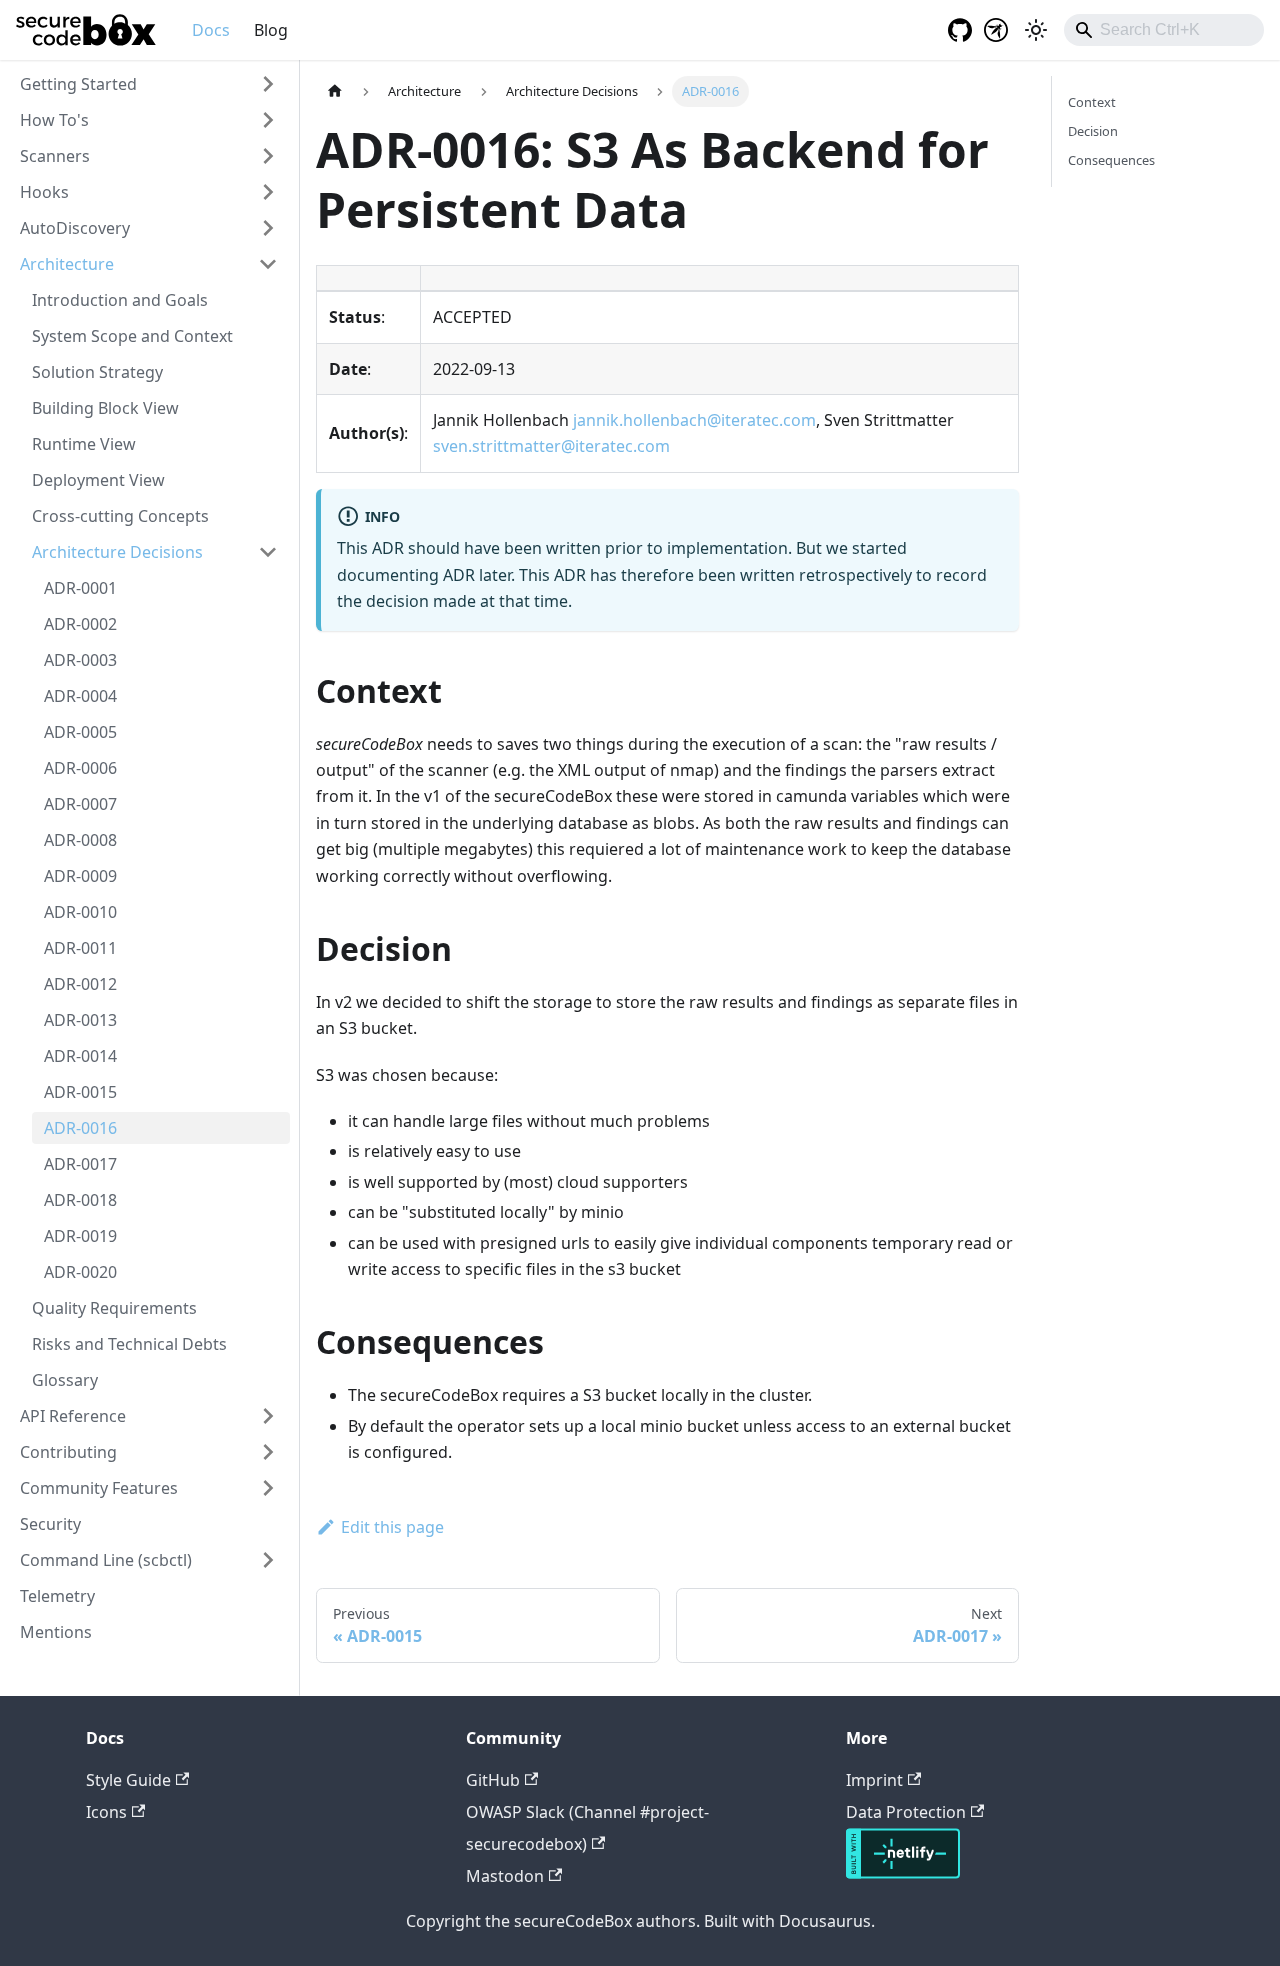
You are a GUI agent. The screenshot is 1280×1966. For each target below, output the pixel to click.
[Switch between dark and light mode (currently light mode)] (1036, 30)
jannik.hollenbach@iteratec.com (694, 420)
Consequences (1111, 160)
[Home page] (335, 91)
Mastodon (505, 1876)
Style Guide (128, 1780)
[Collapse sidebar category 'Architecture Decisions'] (268, 552)
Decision (1093, 131)
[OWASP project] (996, 30)
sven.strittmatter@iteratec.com (551, 446)
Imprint (874, 1780)
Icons (106, 1812)
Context (1092, 102)
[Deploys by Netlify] (903, 1873)
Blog (271, 30)
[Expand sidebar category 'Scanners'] (268, 156)
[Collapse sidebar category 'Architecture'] (268, 264)
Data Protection (906, 1812)
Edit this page (392, 1527)
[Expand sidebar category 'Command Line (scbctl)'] (268, 1560)
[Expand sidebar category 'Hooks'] (268, 192)
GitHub (493, 1780)
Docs (211, 30)
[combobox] (1164, 30)
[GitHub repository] (954, 30)
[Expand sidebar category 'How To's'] (268, 120)
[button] (149, 84)
